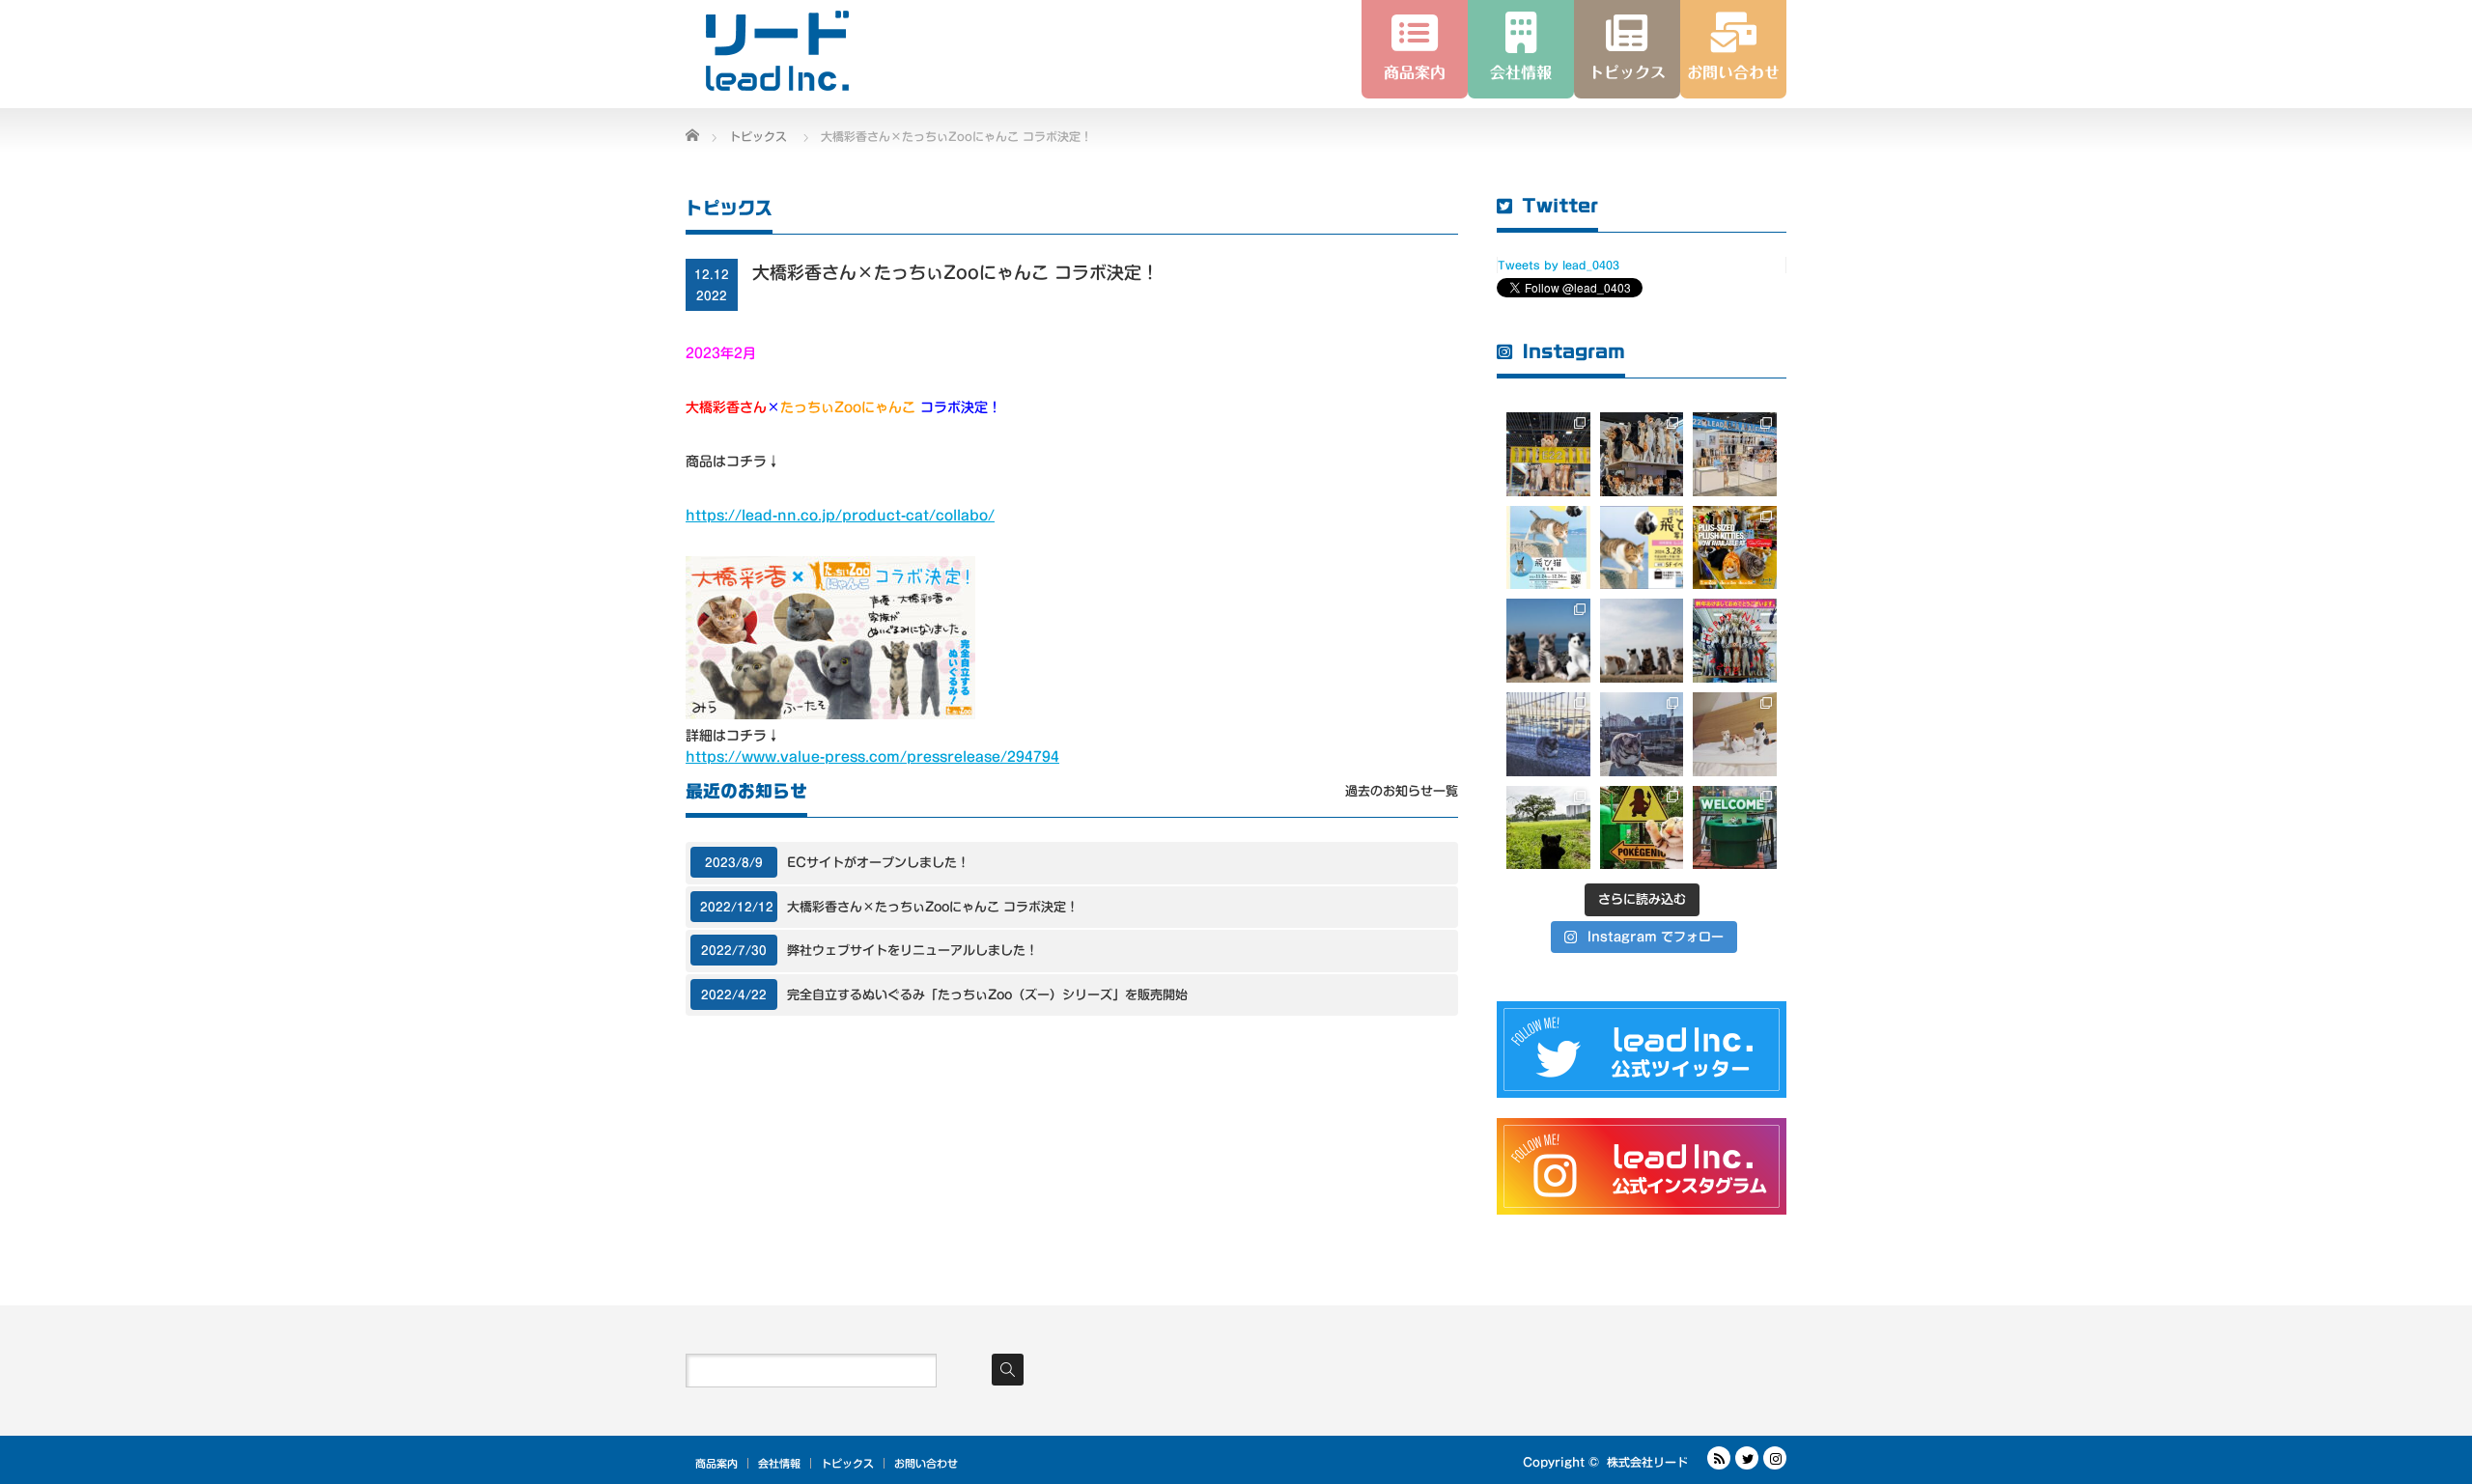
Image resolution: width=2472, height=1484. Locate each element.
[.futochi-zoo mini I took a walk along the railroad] (1642, 734)
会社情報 (779, 1463)
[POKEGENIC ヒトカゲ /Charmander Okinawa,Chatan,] (1642, 828)
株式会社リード (1647, 1462)
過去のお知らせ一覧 (1402, 791)
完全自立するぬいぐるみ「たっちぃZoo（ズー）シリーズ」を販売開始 (987, 995)
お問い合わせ (926, 1463)
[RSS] (1719, 1458)
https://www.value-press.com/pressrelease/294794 (872, 757)
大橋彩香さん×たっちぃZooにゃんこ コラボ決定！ (933, 907)
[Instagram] (1775, 1458)
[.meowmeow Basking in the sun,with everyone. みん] (1642, 641)
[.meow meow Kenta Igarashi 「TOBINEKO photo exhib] (1548, 548)
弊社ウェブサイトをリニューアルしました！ (913, 951)
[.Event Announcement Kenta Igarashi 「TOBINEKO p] (1642, 548)
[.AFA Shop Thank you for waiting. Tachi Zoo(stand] (1735, 548)
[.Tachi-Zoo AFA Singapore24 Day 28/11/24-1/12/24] (1642, 454)
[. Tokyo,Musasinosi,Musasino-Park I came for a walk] (1548, 828)
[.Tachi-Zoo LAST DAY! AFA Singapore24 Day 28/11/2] (1548, 454)
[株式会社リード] (777, 51)
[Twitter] (1747, 1458)
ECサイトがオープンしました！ (878, 863)
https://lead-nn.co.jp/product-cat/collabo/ (840, 516)
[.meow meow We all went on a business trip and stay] (1735, 734)
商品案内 (716, 1463)
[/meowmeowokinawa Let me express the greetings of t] (1735, 641)
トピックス (847, 1463)
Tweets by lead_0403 (1559, 265)
